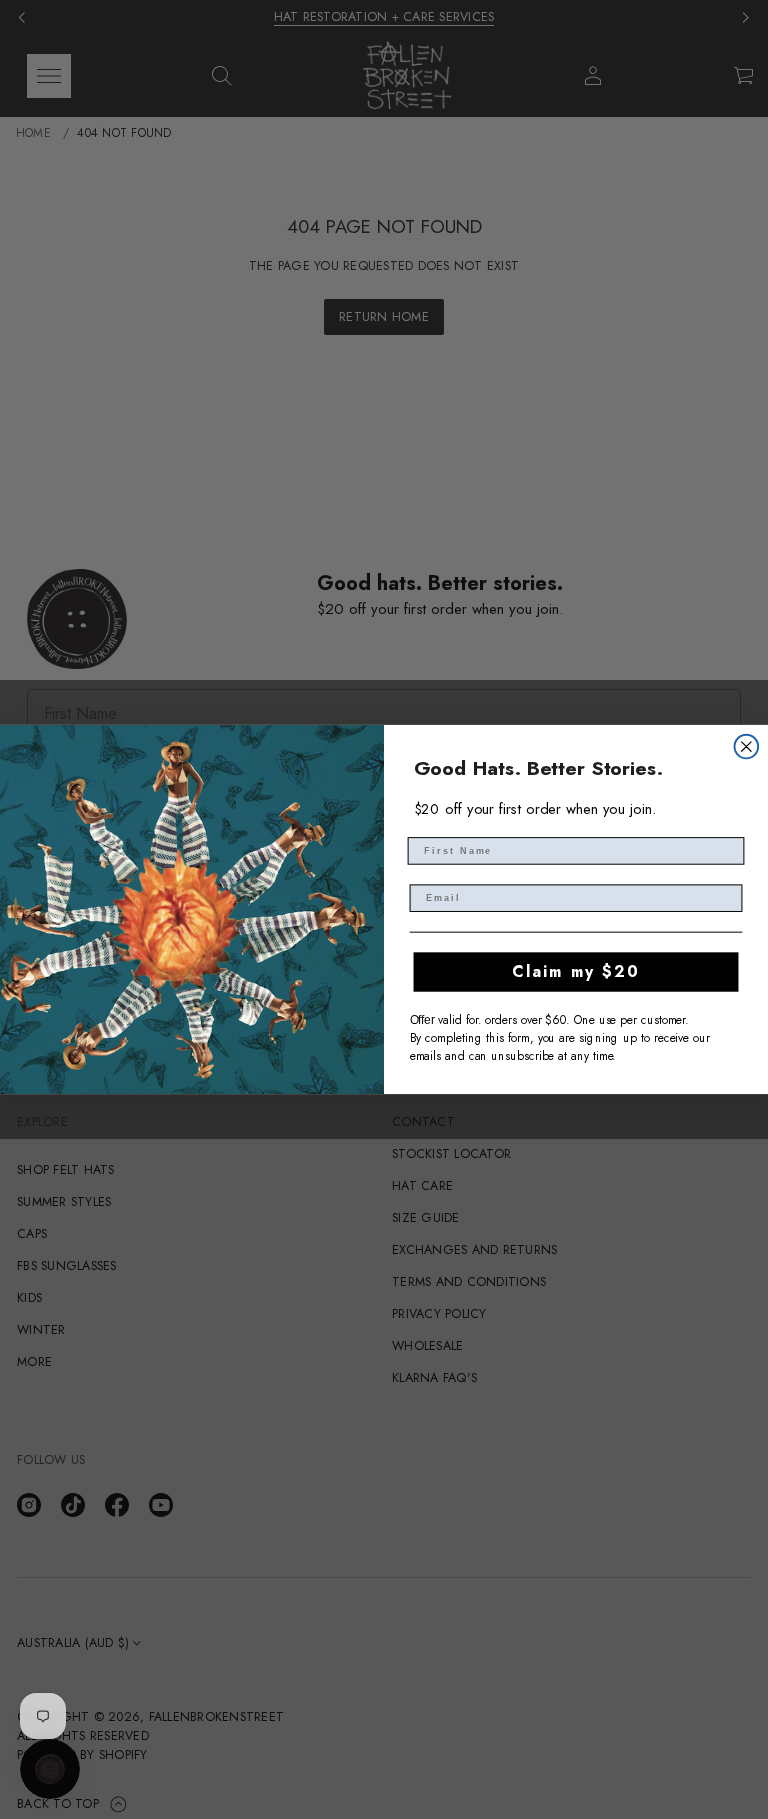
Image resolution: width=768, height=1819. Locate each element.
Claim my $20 (575, 971)
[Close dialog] (747, 747)
